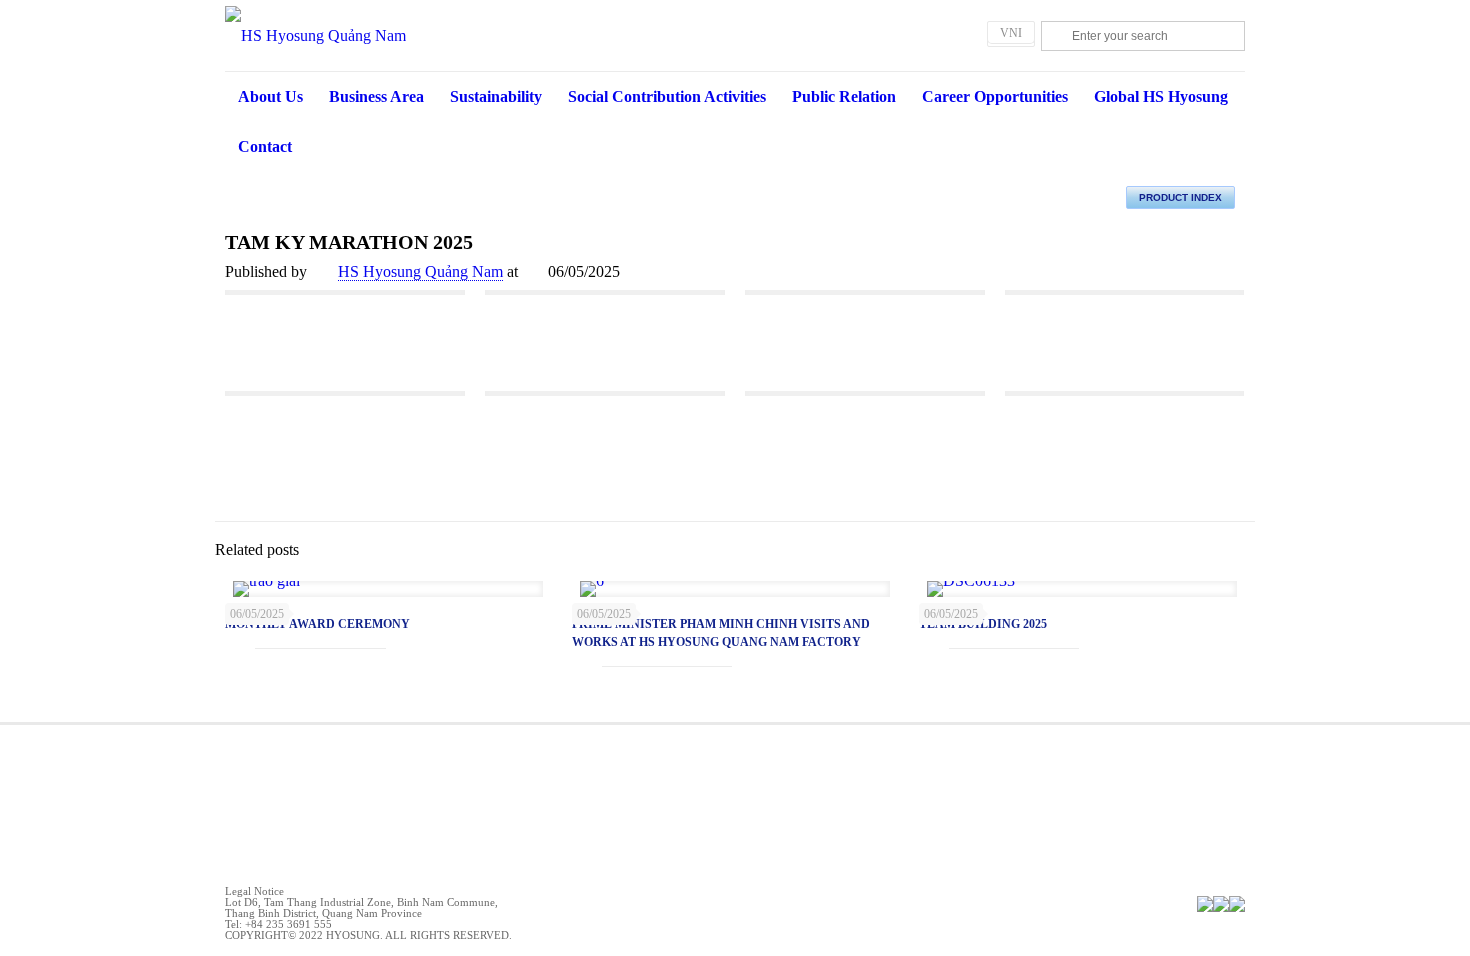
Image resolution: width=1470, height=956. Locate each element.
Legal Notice (254, 891)
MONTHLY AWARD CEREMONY (317, 624)
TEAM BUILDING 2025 (983, 624)
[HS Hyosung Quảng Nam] (734, 35)
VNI (1011, 33)
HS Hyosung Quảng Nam (420, 271)
